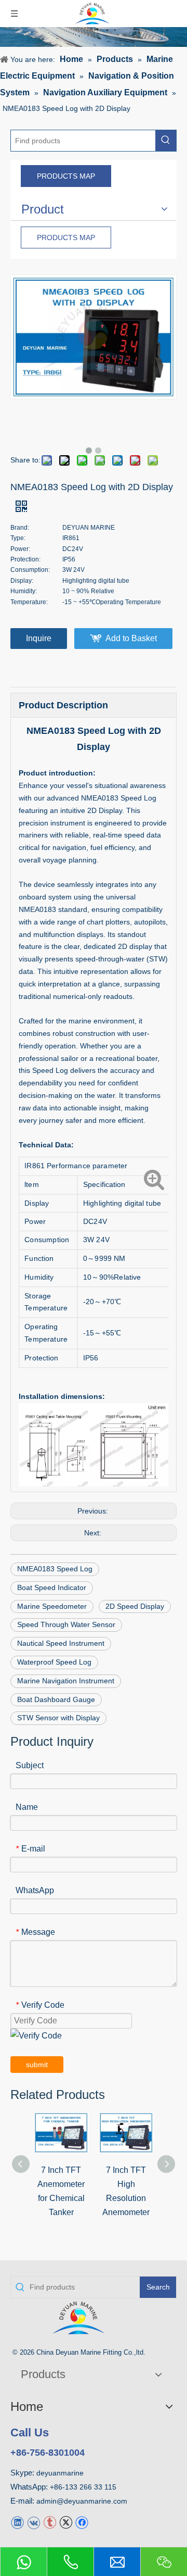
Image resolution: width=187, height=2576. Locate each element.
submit (37, 2065)
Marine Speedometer (52, 1606)
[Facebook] (82, 2522)
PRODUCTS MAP (66, 176)
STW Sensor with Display (58, 1718)
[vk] (34, 2522)
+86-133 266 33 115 (83, 2487)
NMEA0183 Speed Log (55, 1569)
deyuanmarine (60, 2473)
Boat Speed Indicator (52, 1587)
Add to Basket (131, 638)
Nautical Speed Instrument (61, 1643)
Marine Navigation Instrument (66, 1681)
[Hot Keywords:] (166, 141)
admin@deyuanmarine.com (82, 2501)
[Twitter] (66, 2522)
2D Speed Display (135, 1606)
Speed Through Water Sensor (66, 1624)
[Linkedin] (17, 2522)
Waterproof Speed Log (54, 1662)
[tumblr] (50, 2522)
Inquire (39, 638)
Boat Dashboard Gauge (56, 1699)
